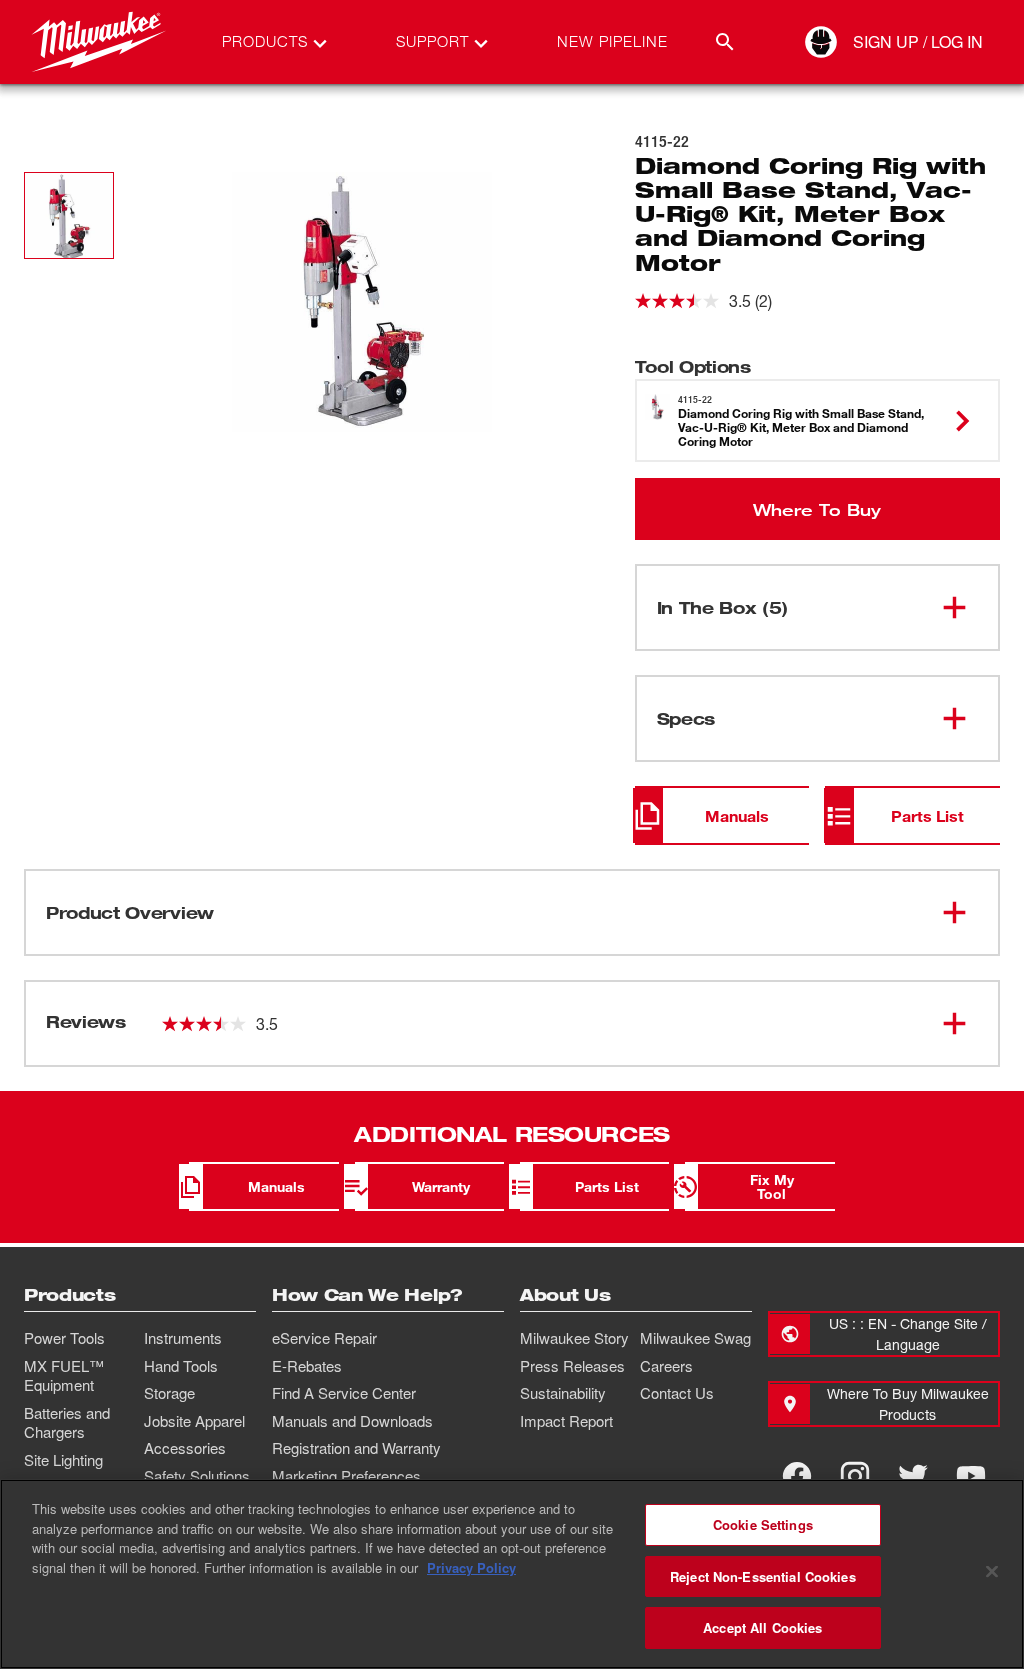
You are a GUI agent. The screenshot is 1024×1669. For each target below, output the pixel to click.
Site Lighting (63, 1460)
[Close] (992, 1572)
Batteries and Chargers (67, 1423)
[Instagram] (855, 1476)
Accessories (185, 1448)
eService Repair (324, 1338)
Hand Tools (181, 1366)
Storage (169, 1393)
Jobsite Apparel (194, 1421)
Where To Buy (817, 509)
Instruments (183, 1338)
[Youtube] (971, 1476)
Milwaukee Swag (695, 1338)
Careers (666, 1366)
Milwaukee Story (574, 1338)
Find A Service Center (344, 1393)
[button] (69, 215)
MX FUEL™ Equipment (64, 1376)
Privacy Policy (471, 1567)
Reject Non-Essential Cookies (763, 1576)
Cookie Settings (763, 1524)
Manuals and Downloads (352, 1421)
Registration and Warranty (356, 1448)
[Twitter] (913, 1476)
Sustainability (563, 1393)
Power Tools (64, 1338)
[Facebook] (797, 1476)
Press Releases (572, 1366)
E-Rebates (307, 1366)
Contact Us (677, 1393)
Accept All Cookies (762, 1627)
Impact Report (566, 1421)
